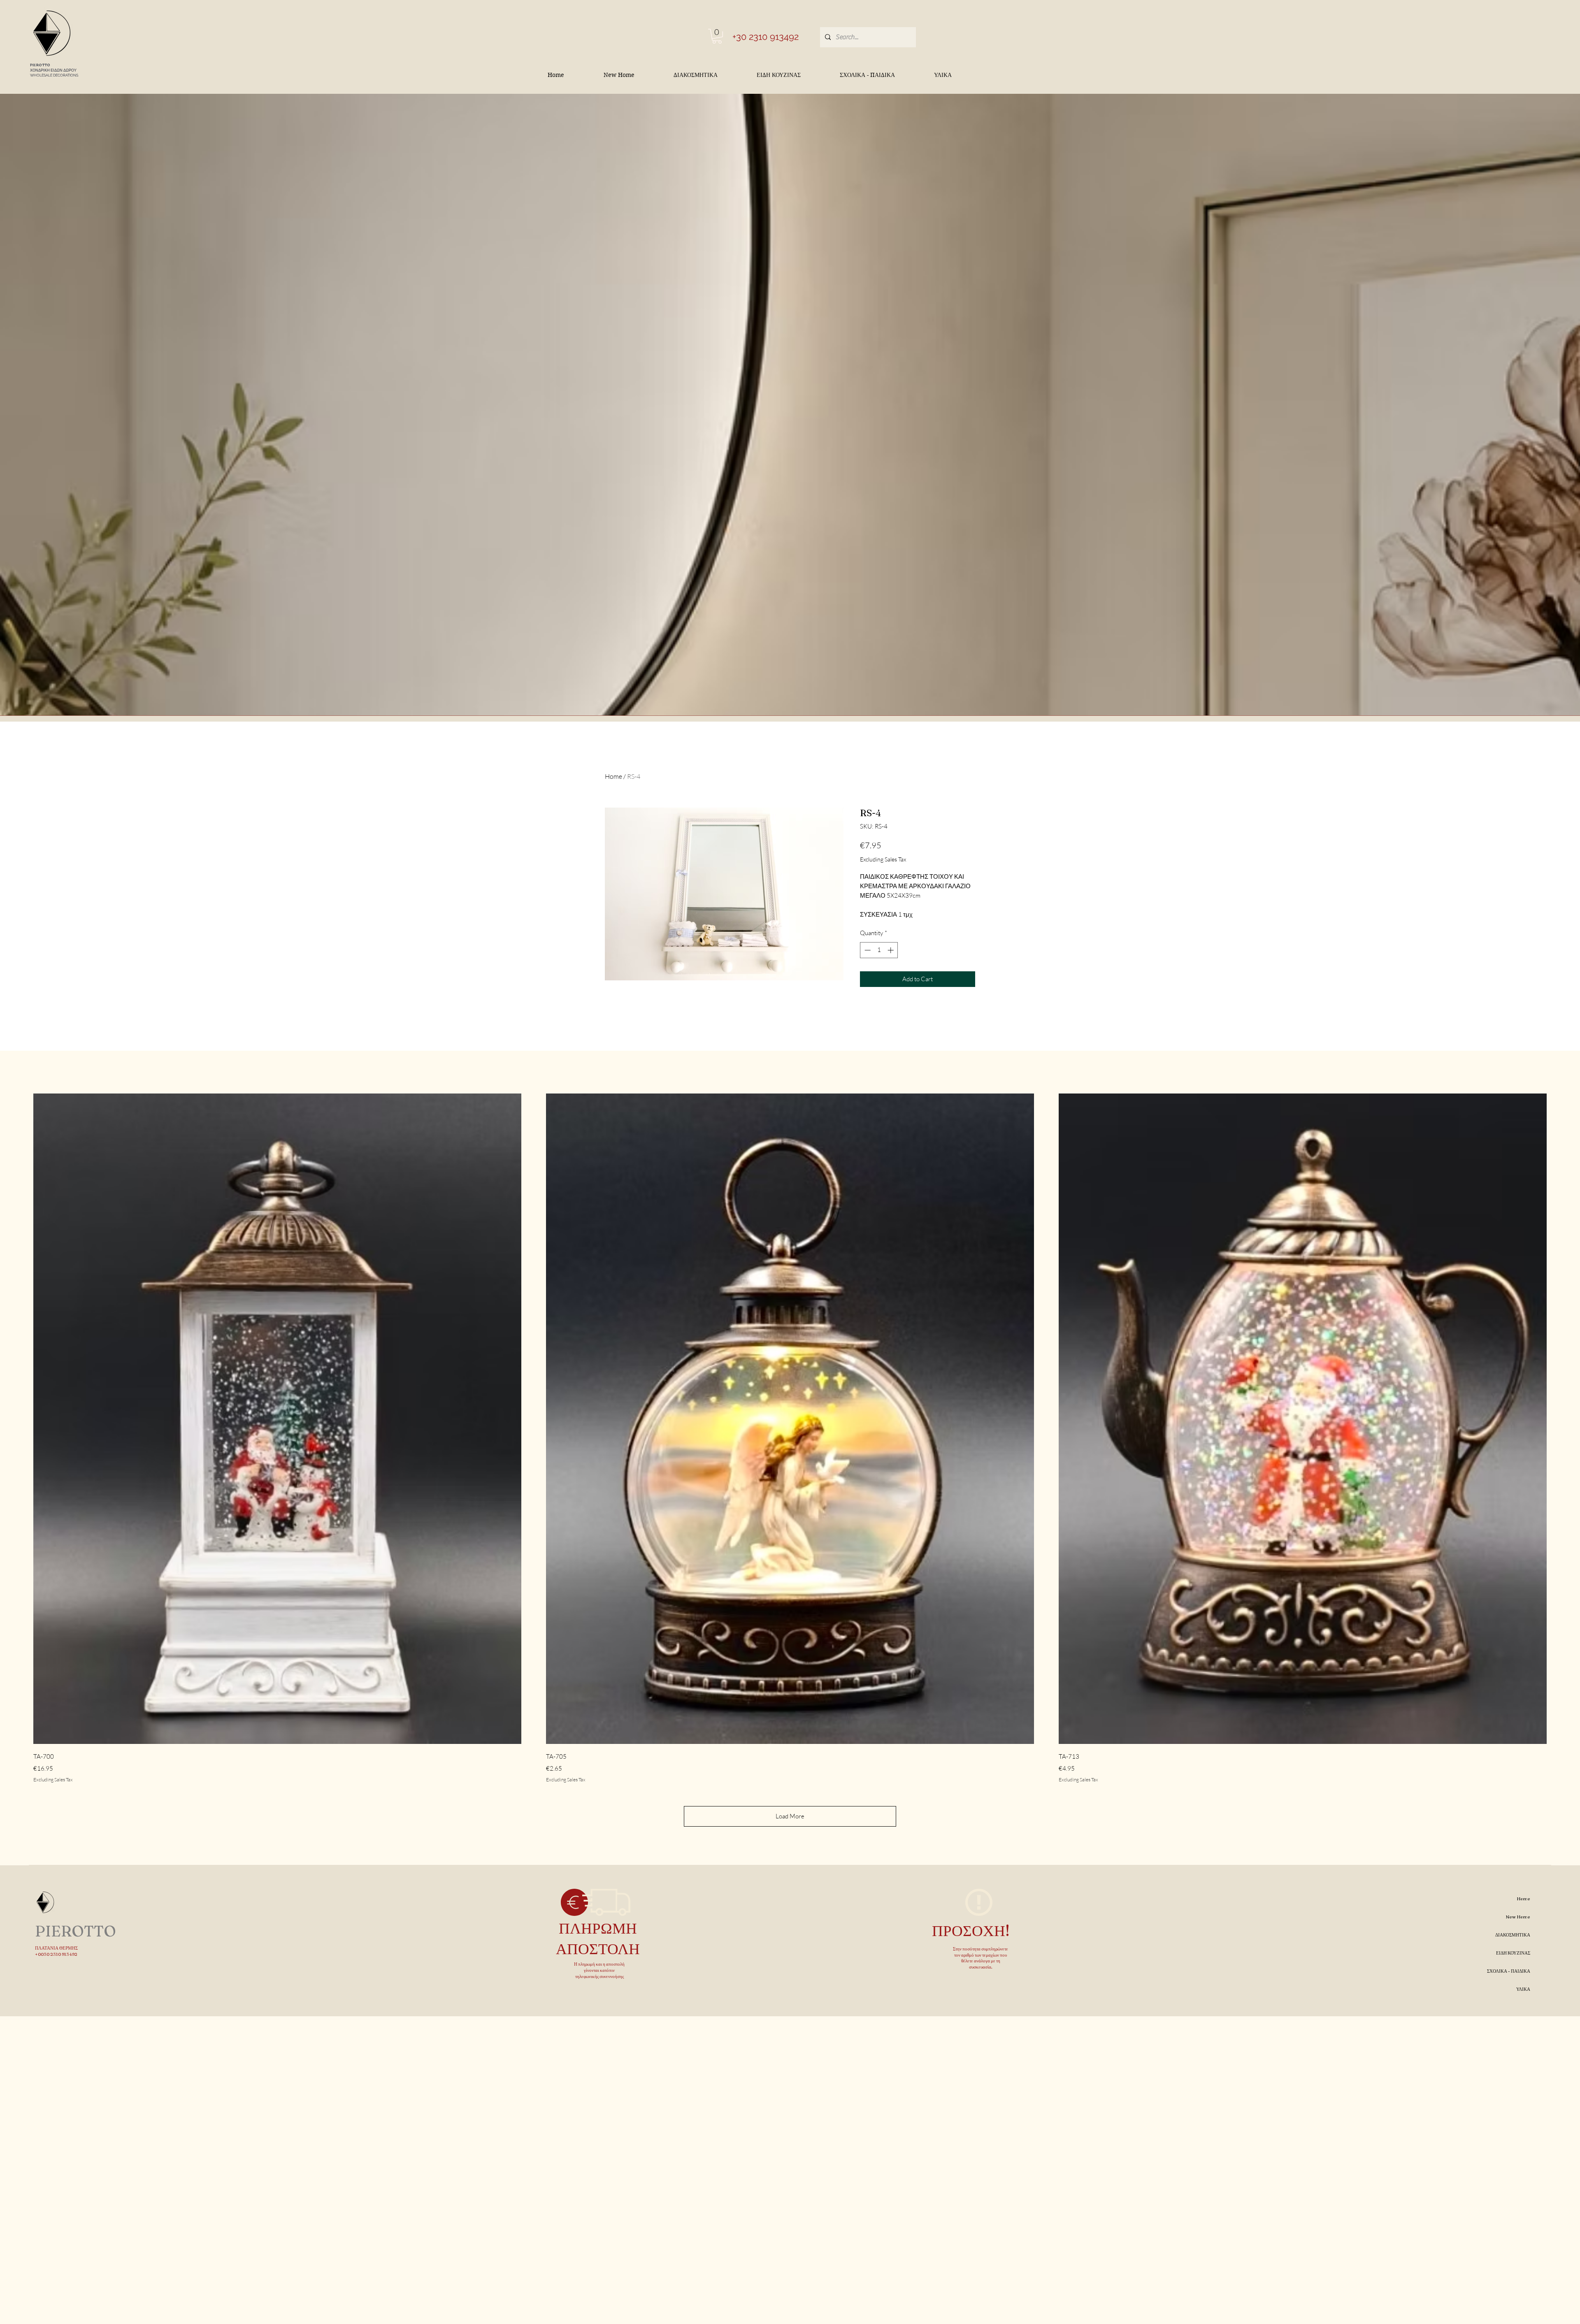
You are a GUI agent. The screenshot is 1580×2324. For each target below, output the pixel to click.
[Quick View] (277, 1419)
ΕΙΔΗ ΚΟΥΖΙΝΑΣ (1513, 1953)
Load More (790, 1816)
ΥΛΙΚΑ (1523, 1989)
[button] (717, 36)
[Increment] (891, 950)
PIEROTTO (40, 65)
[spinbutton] (879, 950)
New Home (1518, 1917)
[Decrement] (867, 950)
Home (613, 776)
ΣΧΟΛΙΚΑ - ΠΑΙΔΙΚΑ (1509, 1971)
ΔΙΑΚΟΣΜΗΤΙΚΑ (1513, 1935)
